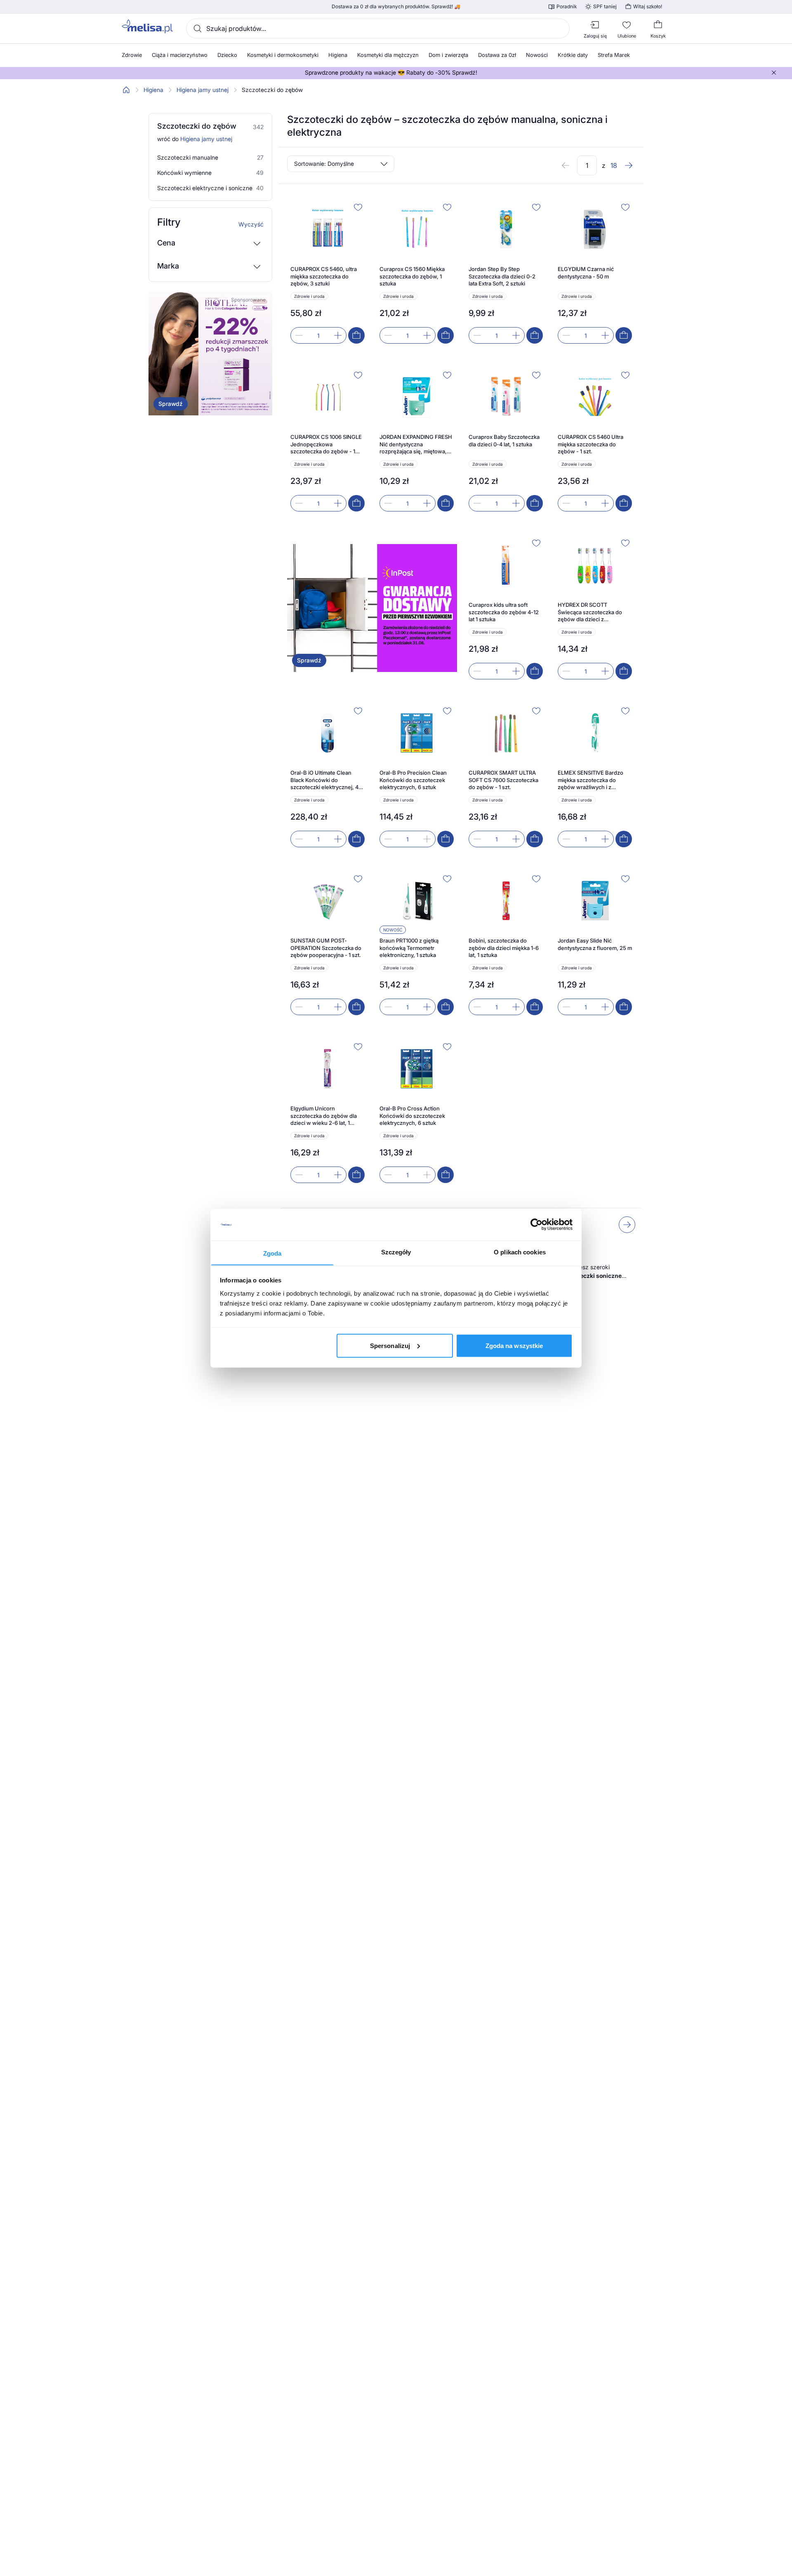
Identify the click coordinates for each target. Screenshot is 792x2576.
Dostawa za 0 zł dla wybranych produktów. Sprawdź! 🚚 (396, 7)
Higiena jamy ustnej (203, 90)
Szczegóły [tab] (396, 1252)
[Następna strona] (629, 165)
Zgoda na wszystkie (514, 1345)
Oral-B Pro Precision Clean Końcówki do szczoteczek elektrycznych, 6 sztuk (413, 780)
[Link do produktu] (328, 272)
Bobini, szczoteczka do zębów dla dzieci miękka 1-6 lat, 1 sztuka (504, 948)
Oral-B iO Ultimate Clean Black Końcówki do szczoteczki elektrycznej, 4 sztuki (324, 780)
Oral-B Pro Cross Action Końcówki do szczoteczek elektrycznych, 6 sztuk (412, 1116)
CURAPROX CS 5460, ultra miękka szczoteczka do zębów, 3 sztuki (324, 276)
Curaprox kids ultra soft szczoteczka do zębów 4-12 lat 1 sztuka (504, 612)
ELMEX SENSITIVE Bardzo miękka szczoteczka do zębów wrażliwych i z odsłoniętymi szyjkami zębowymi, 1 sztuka (590, 780)
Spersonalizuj (390, 1345)
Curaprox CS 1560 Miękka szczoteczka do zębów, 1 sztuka (412, 276)
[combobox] (378, 28)
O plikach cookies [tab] (520, 1252)
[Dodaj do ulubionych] (358, 207)
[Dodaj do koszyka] (356, 335)
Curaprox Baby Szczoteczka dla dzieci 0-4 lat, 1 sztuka (504, 441)
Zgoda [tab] (272, 1253)
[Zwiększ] (338, 335)
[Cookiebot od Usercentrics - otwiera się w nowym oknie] (536, 1225)
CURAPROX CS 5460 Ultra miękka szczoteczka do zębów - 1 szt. (590, 444)
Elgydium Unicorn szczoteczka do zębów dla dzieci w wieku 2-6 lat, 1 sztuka (324, 1116)
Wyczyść (251, 224)
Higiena (153, 90)
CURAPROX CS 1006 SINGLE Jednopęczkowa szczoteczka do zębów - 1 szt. (326, 444)
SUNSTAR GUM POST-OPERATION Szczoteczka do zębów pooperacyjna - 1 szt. (326, 948)
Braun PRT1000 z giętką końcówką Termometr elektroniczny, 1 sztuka (409, 948)
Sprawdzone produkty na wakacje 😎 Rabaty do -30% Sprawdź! (391, 73)
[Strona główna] (126, 90)
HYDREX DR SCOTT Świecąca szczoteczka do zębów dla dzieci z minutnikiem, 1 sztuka (590, 612)
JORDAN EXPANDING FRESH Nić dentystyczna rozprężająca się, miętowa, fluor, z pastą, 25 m (416, 444)
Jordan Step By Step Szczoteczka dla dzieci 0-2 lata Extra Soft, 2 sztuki (502, 276)
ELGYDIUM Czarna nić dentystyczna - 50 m (586, 273)
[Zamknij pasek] (774, 73)
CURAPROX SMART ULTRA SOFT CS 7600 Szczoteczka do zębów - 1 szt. (503, 780)
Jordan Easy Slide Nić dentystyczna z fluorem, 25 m (595, 944)
